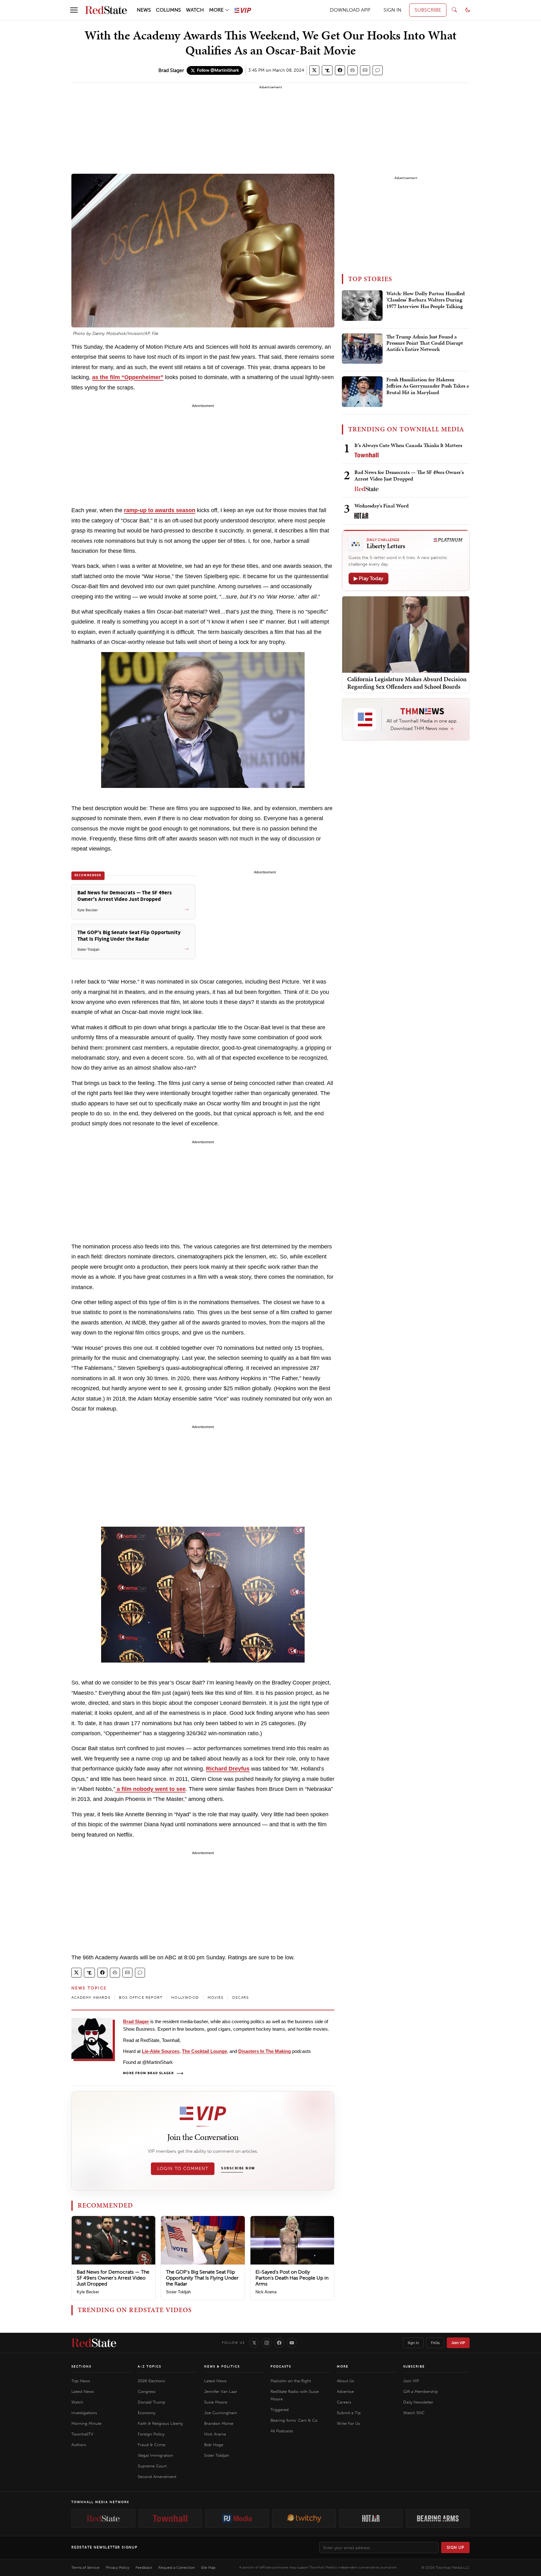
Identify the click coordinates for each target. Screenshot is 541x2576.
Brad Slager (171, 70)
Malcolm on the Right (291, 2381)
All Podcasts (282, 2431)
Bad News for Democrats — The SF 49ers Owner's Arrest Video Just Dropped (113, 2278)
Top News (81, 2381)
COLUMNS (168, 10)
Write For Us (348, 2423)
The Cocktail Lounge (204, 2051)
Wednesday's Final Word (381, 506)
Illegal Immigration (155, 2455)
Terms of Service (85, 2568)
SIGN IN (392, 10)
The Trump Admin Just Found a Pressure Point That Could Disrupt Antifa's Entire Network (425, 343)
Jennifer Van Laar (221, 2391)
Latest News (83, 2391)
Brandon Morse (219, 2423)
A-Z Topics (149, 2367)
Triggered (280, 2410)
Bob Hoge (214, 2445)
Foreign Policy (151, 2434)
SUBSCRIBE (428, 10)
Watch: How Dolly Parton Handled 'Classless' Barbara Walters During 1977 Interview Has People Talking (425, 300)
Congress (147, 2391)
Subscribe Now (238, 2168)
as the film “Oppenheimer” (128, 377)
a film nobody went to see (150, 1789)
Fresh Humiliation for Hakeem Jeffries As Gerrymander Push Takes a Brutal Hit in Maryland (428, 386)
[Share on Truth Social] (327, 70)
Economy (147, 2413)
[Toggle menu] (74, 10)
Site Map (208, 2568)
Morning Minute (86, 2423)
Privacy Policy (118, 2568)
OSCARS (240, 1998)
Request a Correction (177, 2568)
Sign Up (456, 2547)
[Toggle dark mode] (468, 10)
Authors (79, 2445)
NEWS (144, 10)
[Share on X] (314, 70)
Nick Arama (266, 2292)
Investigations (84, 2413)
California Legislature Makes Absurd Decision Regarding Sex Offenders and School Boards (407, 683)
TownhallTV (82, 2434)
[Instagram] (267, 2343)
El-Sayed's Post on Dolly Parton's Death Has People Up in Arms (292, 2278)
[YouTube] (292, 2343)
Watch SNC (414, 2413)
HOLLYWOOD (185, 1998)
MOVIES (215, 1998)
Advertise (345, 2391)
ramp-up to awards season (160, 510)
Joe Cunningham (221, 2413)
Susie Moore (216, 2402)
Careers (344, 2402)
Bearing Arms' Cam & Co (294, 2420)
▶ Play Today (368, 578)
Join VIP (458, 2343)
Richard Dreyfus (228, 1769)
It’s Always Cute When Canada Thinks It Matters (408, 445)
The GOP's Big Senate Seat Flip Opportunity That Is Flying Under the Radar (202, 2278)
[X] (254, 2343)
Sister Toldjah (178, 2292)
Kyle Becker (88, 2292)
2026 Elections (151, 2381)
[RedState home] (94, 2343)
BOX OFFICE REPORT (141, 1998)
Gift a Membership (421, 2391)
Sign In (413, 2343)
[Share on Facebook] (340, 70)
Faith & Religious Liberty (160, 2423)
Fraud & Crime (152, 2445)
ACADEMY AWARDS (91, 1998)
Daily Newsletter (418, 2402)
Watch (77, 2402)
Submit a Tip (349, 2413)
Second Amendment (157, 2477)
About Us (345, 2381)
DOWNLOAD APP (350, 10)
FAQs (435, 2343)
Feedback (144, 2568)
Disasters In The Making (265, 2051)
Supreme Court (152, 2466)
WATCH (195, 10)
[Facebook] (279, 2343)
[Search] (454, 10)
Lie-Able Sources (161, 2051)
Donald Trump (152, 2402)
